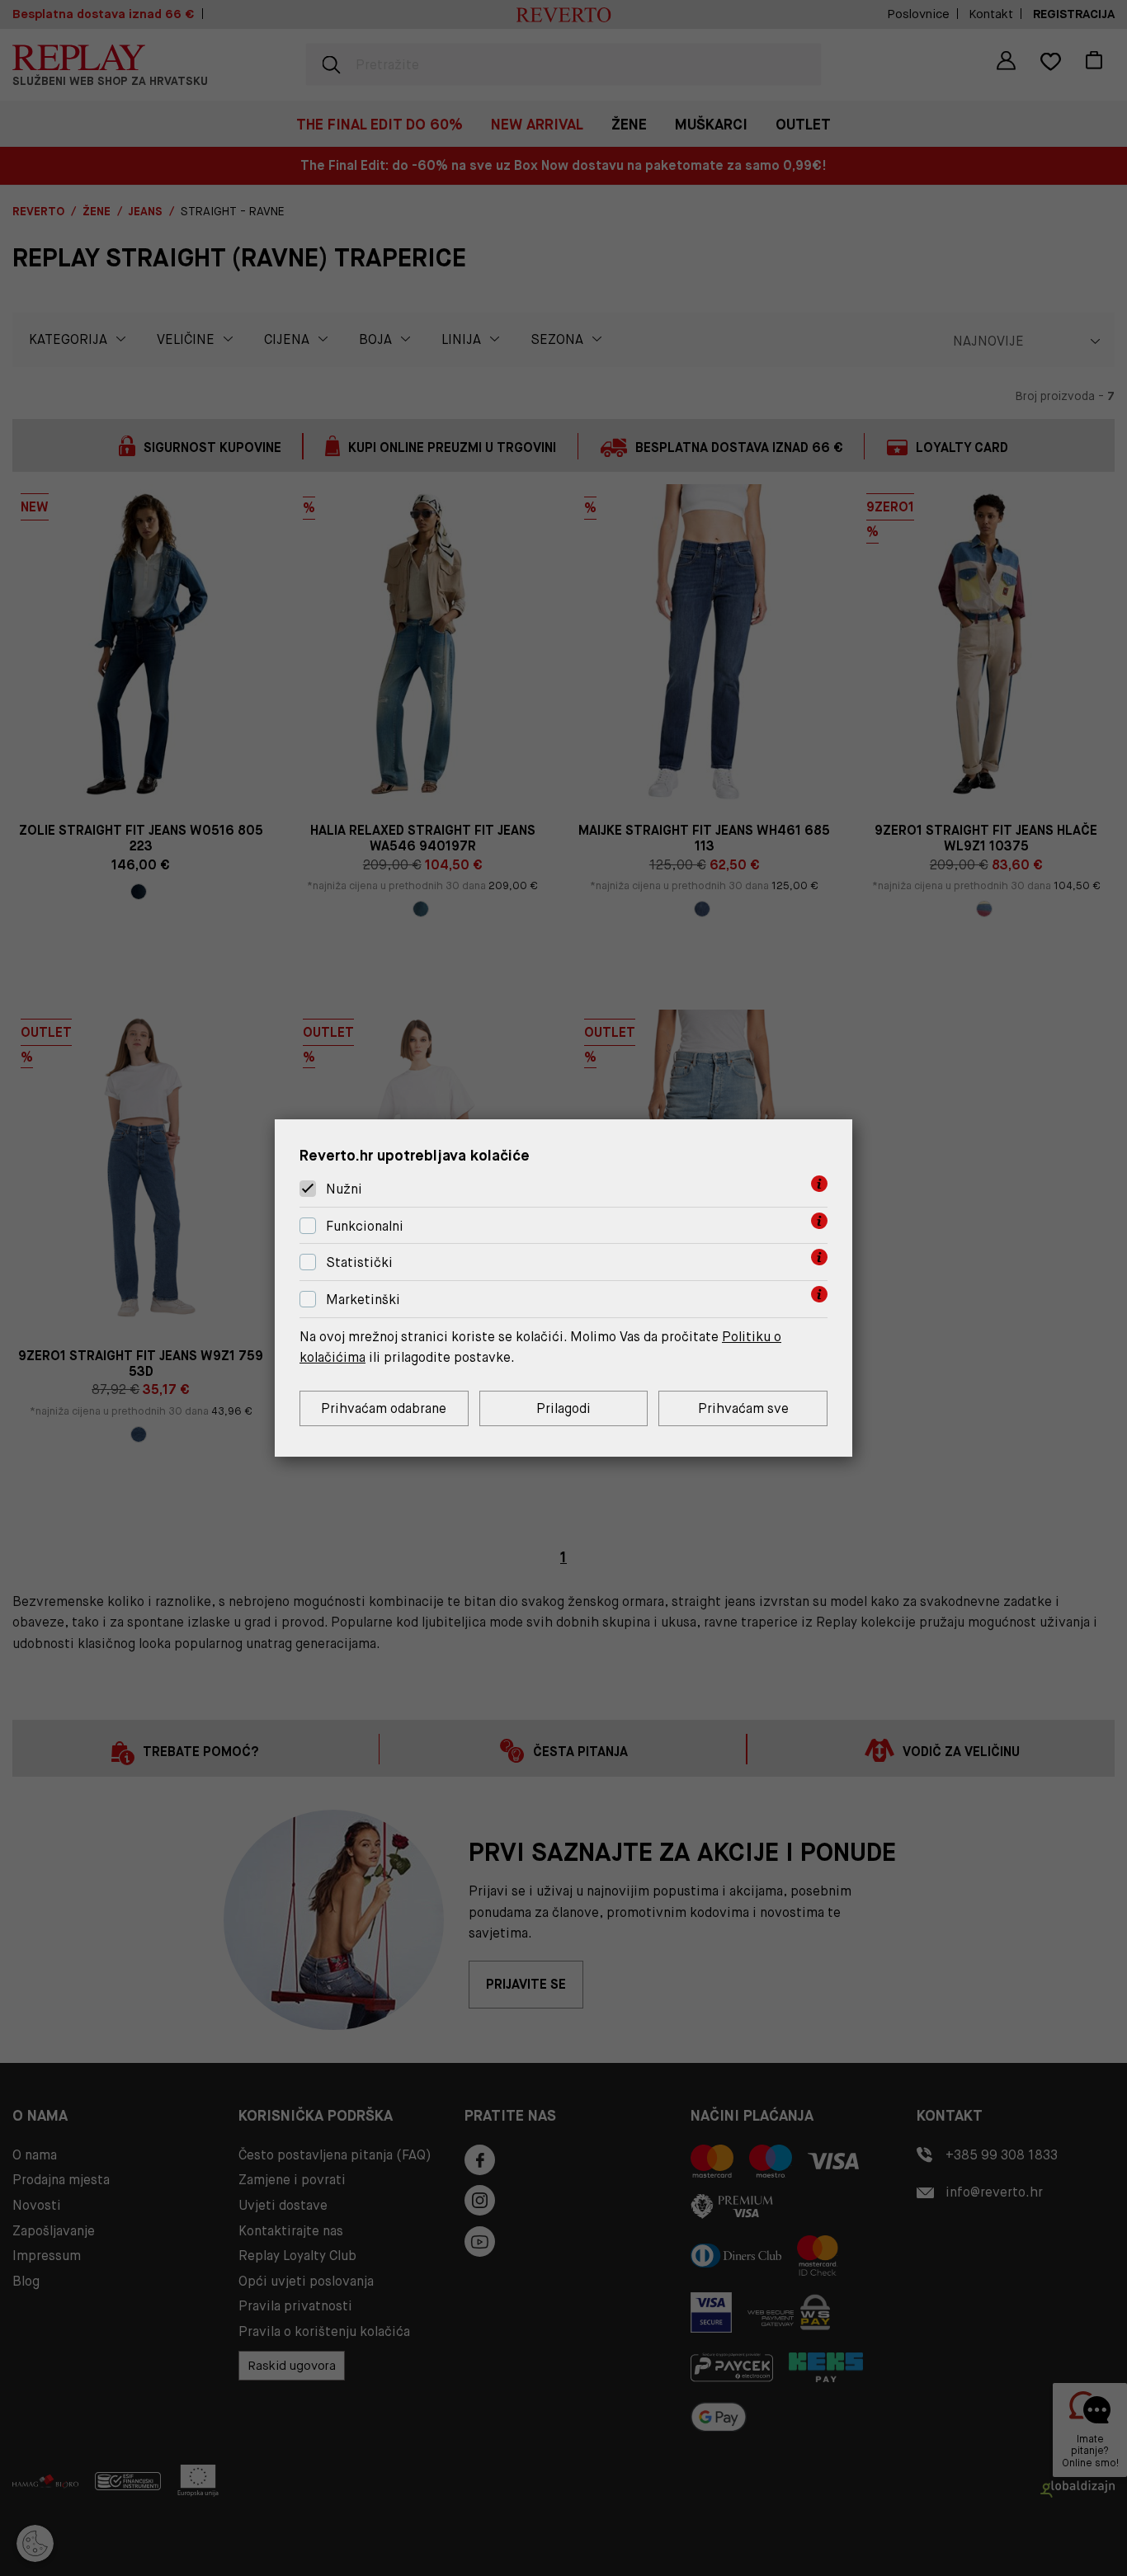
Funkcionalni (365, 1226)
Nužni (344, 1189)
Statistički (359, 1263)
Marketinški (363, 1300)
